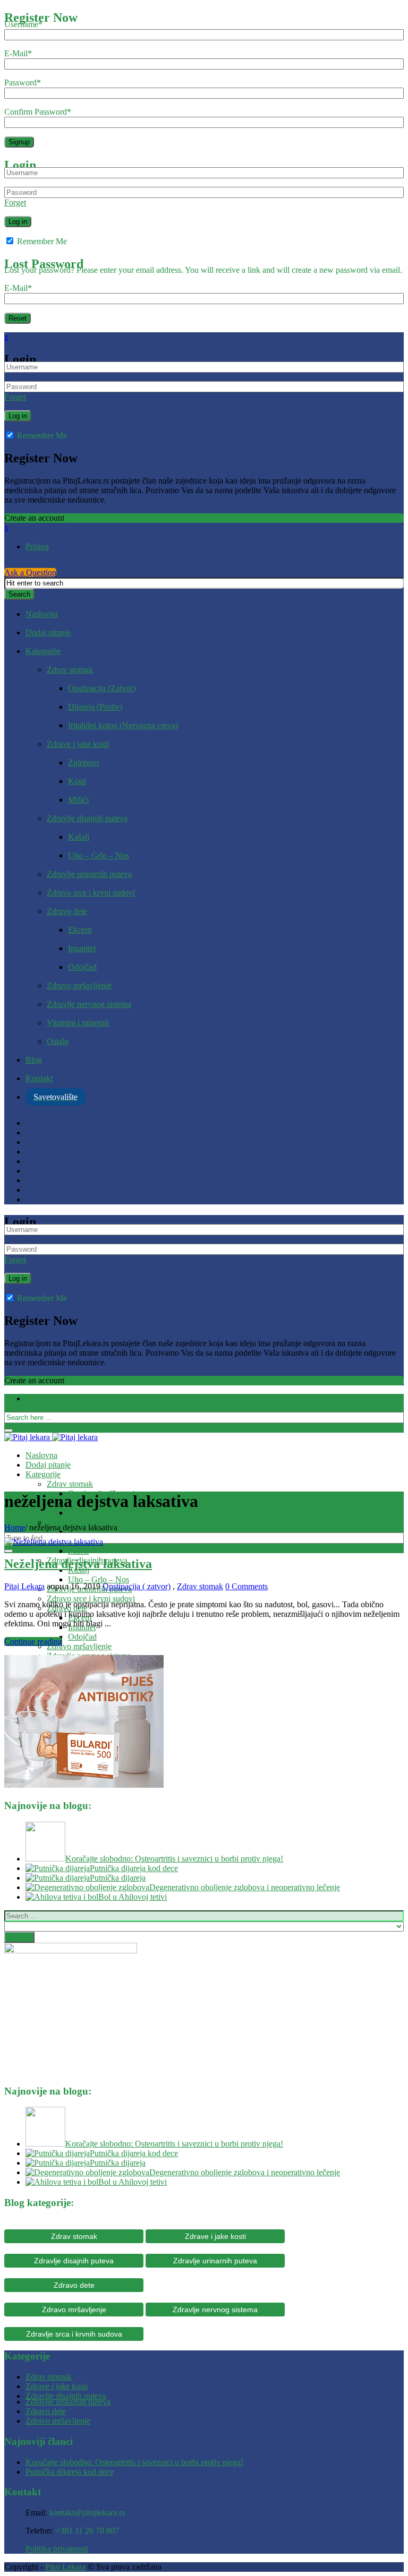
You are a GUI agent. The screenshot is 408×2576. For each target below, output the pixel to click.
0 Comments (246, 1586)
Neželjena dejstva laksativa (78, 1564)
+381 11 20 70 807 (87, 2531)
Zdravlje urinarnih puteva (89, 874)
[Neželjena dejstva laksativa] (54, 1542)
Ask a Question (30, 572)
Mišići (78, 800)
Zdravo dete (67, 911)
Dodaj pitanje (48, 632)
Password (23, 83)
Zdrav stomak (70, 670)
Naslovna (41, 614)
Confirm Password (38, 112)
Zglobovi (83, 763)
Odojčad (82, 967)
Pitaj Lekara (24, 1586)
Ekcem (80, 930)
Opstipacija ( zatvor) (137, 1586)
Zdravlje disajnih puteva (87, 818)
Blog (34, 1060)
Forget (15, 203)
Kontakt (39, 1078)
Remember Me (41, 241)
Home (15, 1527)
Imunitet (82, 948)
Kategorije (43, 651)
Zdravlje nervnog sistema (89, 1004)
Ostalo (58, 1041)
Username (23, 24)
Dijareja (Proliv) (95, 707)
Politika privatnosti (57, 2549)
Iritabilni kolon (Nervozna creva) (123, 725)
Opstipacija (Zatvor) (102, 688)
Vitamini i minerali (78, 1023)
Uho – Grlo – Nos (99, 855)
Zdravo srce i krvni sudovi (91, 893)
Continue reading (33, 1642)
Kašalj (79, 837)
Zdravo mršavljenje (79, 985)
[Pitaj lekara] (51, 1437)
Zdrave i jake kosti (78, 744)
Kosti (77, 781)
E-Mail (18, 53)
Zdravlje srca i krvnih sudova (74, 2334)
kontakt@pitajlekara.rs (87, 2513)
